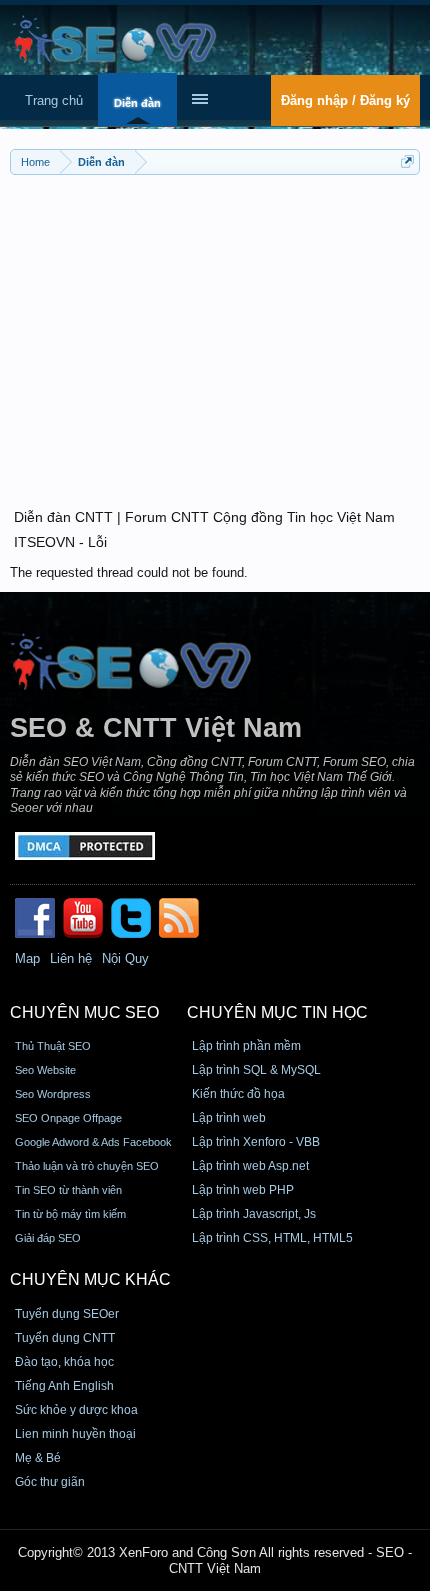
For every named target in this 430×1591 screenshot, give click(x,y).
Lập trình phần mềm (246, 1046)
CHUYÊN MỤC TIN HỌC (277, 1012)
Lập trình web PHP (243, 1190)
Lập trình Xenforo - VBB (256, 1142)
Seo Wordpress (53, 1094)
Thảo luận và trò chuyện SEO (87, 1166)
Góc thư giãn (50, 1482)
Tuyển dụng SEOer (67, 1314)
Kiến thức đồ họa (238, 1094)
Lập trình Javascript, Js (254, 1214)
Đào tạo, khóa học (64, 1362)
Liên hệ (71, 958)
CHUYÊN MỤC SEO (84, 1012)
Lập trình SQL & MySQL (256, 1070)
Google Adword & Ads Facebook (93, 1142)
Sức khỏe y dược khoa (76, 1410)
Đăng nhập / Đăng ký (345, 100)
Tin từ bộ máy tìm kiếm (70, 1214)
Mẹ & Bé (38, 1458)
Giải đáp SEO (48, 1238)
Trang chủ (54, 100)
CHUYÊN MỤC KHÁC (90, 1279)
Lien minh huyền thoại (75, 1434)
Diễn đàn (137, 103)
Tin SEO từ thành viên (68, 1190)
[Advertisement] (215, 330)
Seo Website (45, 1070)
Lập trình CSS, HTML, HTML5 (272, 1238)
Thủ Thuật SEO (53, 1046)
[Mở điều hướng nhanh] (407, 161)
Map (27, 958)
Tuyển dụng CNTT (65, 1338)
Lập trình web (229, 1118)
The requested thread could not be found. (129, 572)
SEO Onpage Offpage (68, 1118)
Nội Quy (125, 958)
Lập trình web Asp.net (250, 1166)
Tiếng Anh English (64, 1386)
